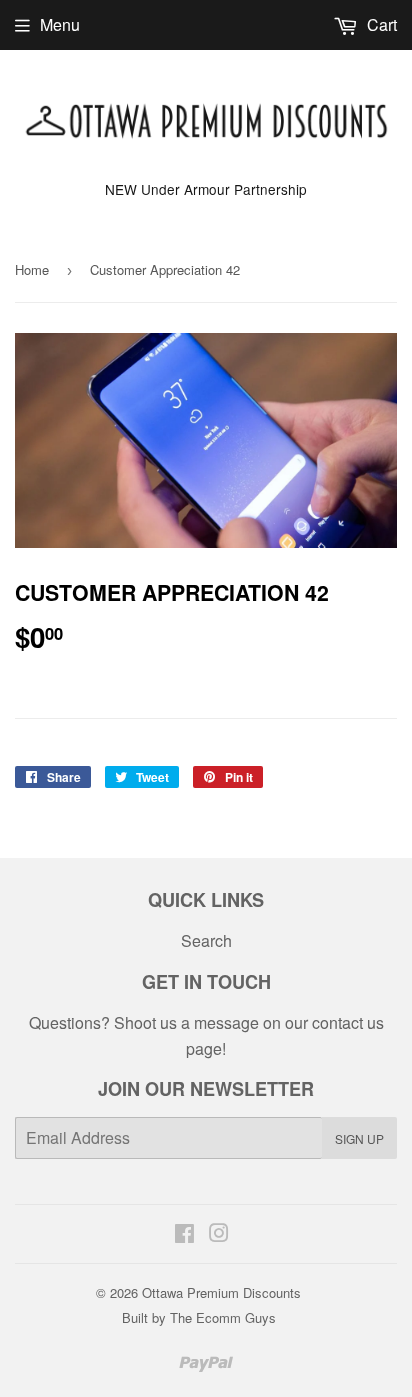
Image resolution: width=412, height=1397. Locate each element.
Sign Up (359, 1138)
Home (32, 269)
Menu (60, 24)
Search (206, 940)
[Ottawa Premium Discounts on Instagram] (219, 1234)
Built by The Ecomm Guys (199, 1317)
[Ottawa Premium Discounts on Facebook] (184, 1234)
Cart (380, 24)
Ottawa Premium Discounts (221, 1292)
